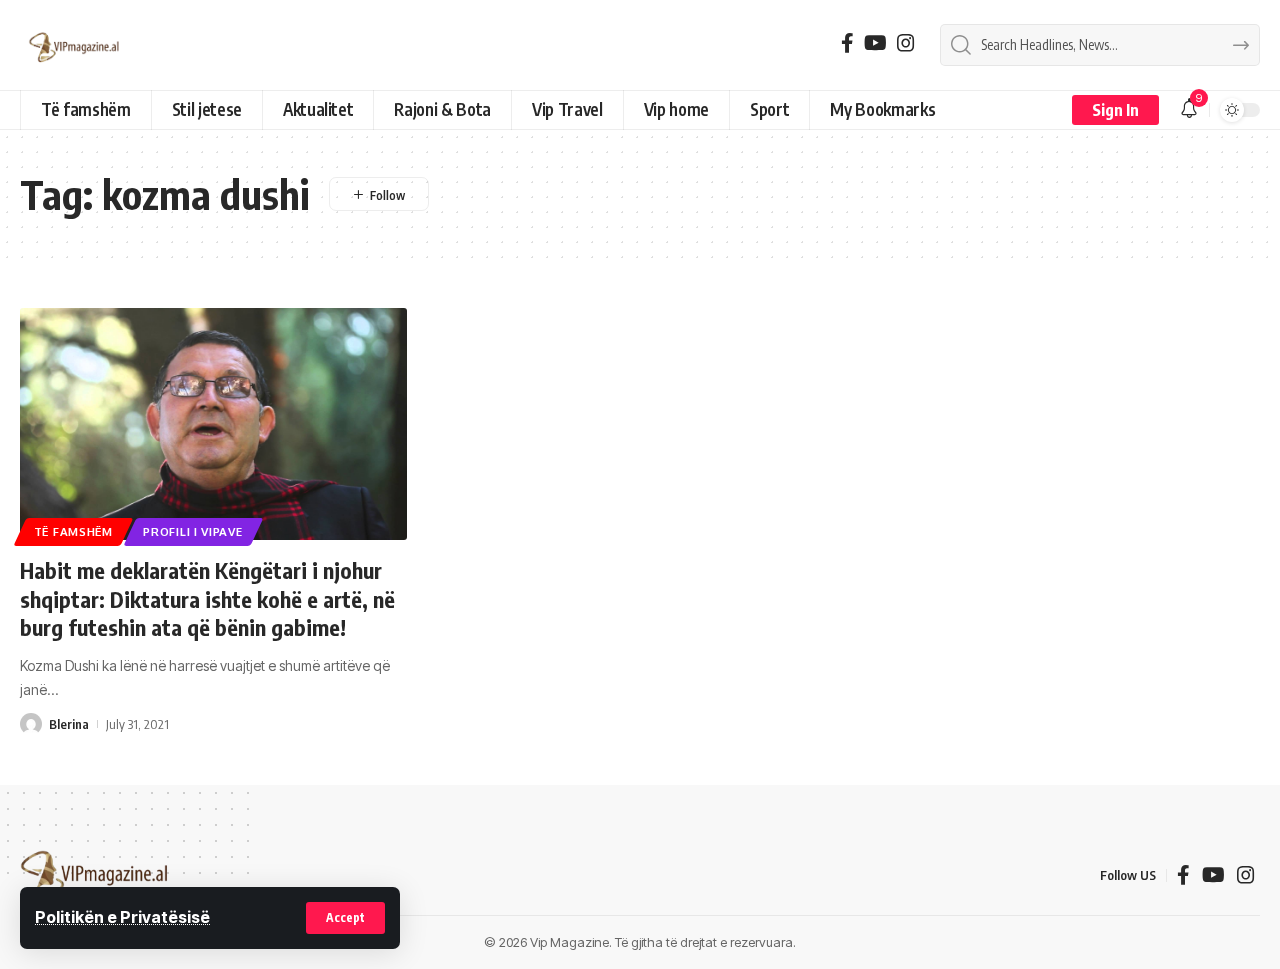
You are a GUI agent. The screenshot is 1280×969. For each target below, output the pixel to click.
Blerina (69, 724)
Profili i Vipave (192, 531)
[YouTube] (875, 43)
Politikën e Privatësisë (122, 917)
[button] (345, 918)
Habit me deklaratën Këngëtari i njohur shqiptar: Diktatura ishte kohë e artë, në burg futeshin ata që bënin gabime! (207, 598)
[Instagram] (906, 43)
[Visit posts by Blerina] (31, 724)
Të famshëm (73, 531)
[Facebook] (847, 43)
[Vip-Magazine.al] (74, 45)
